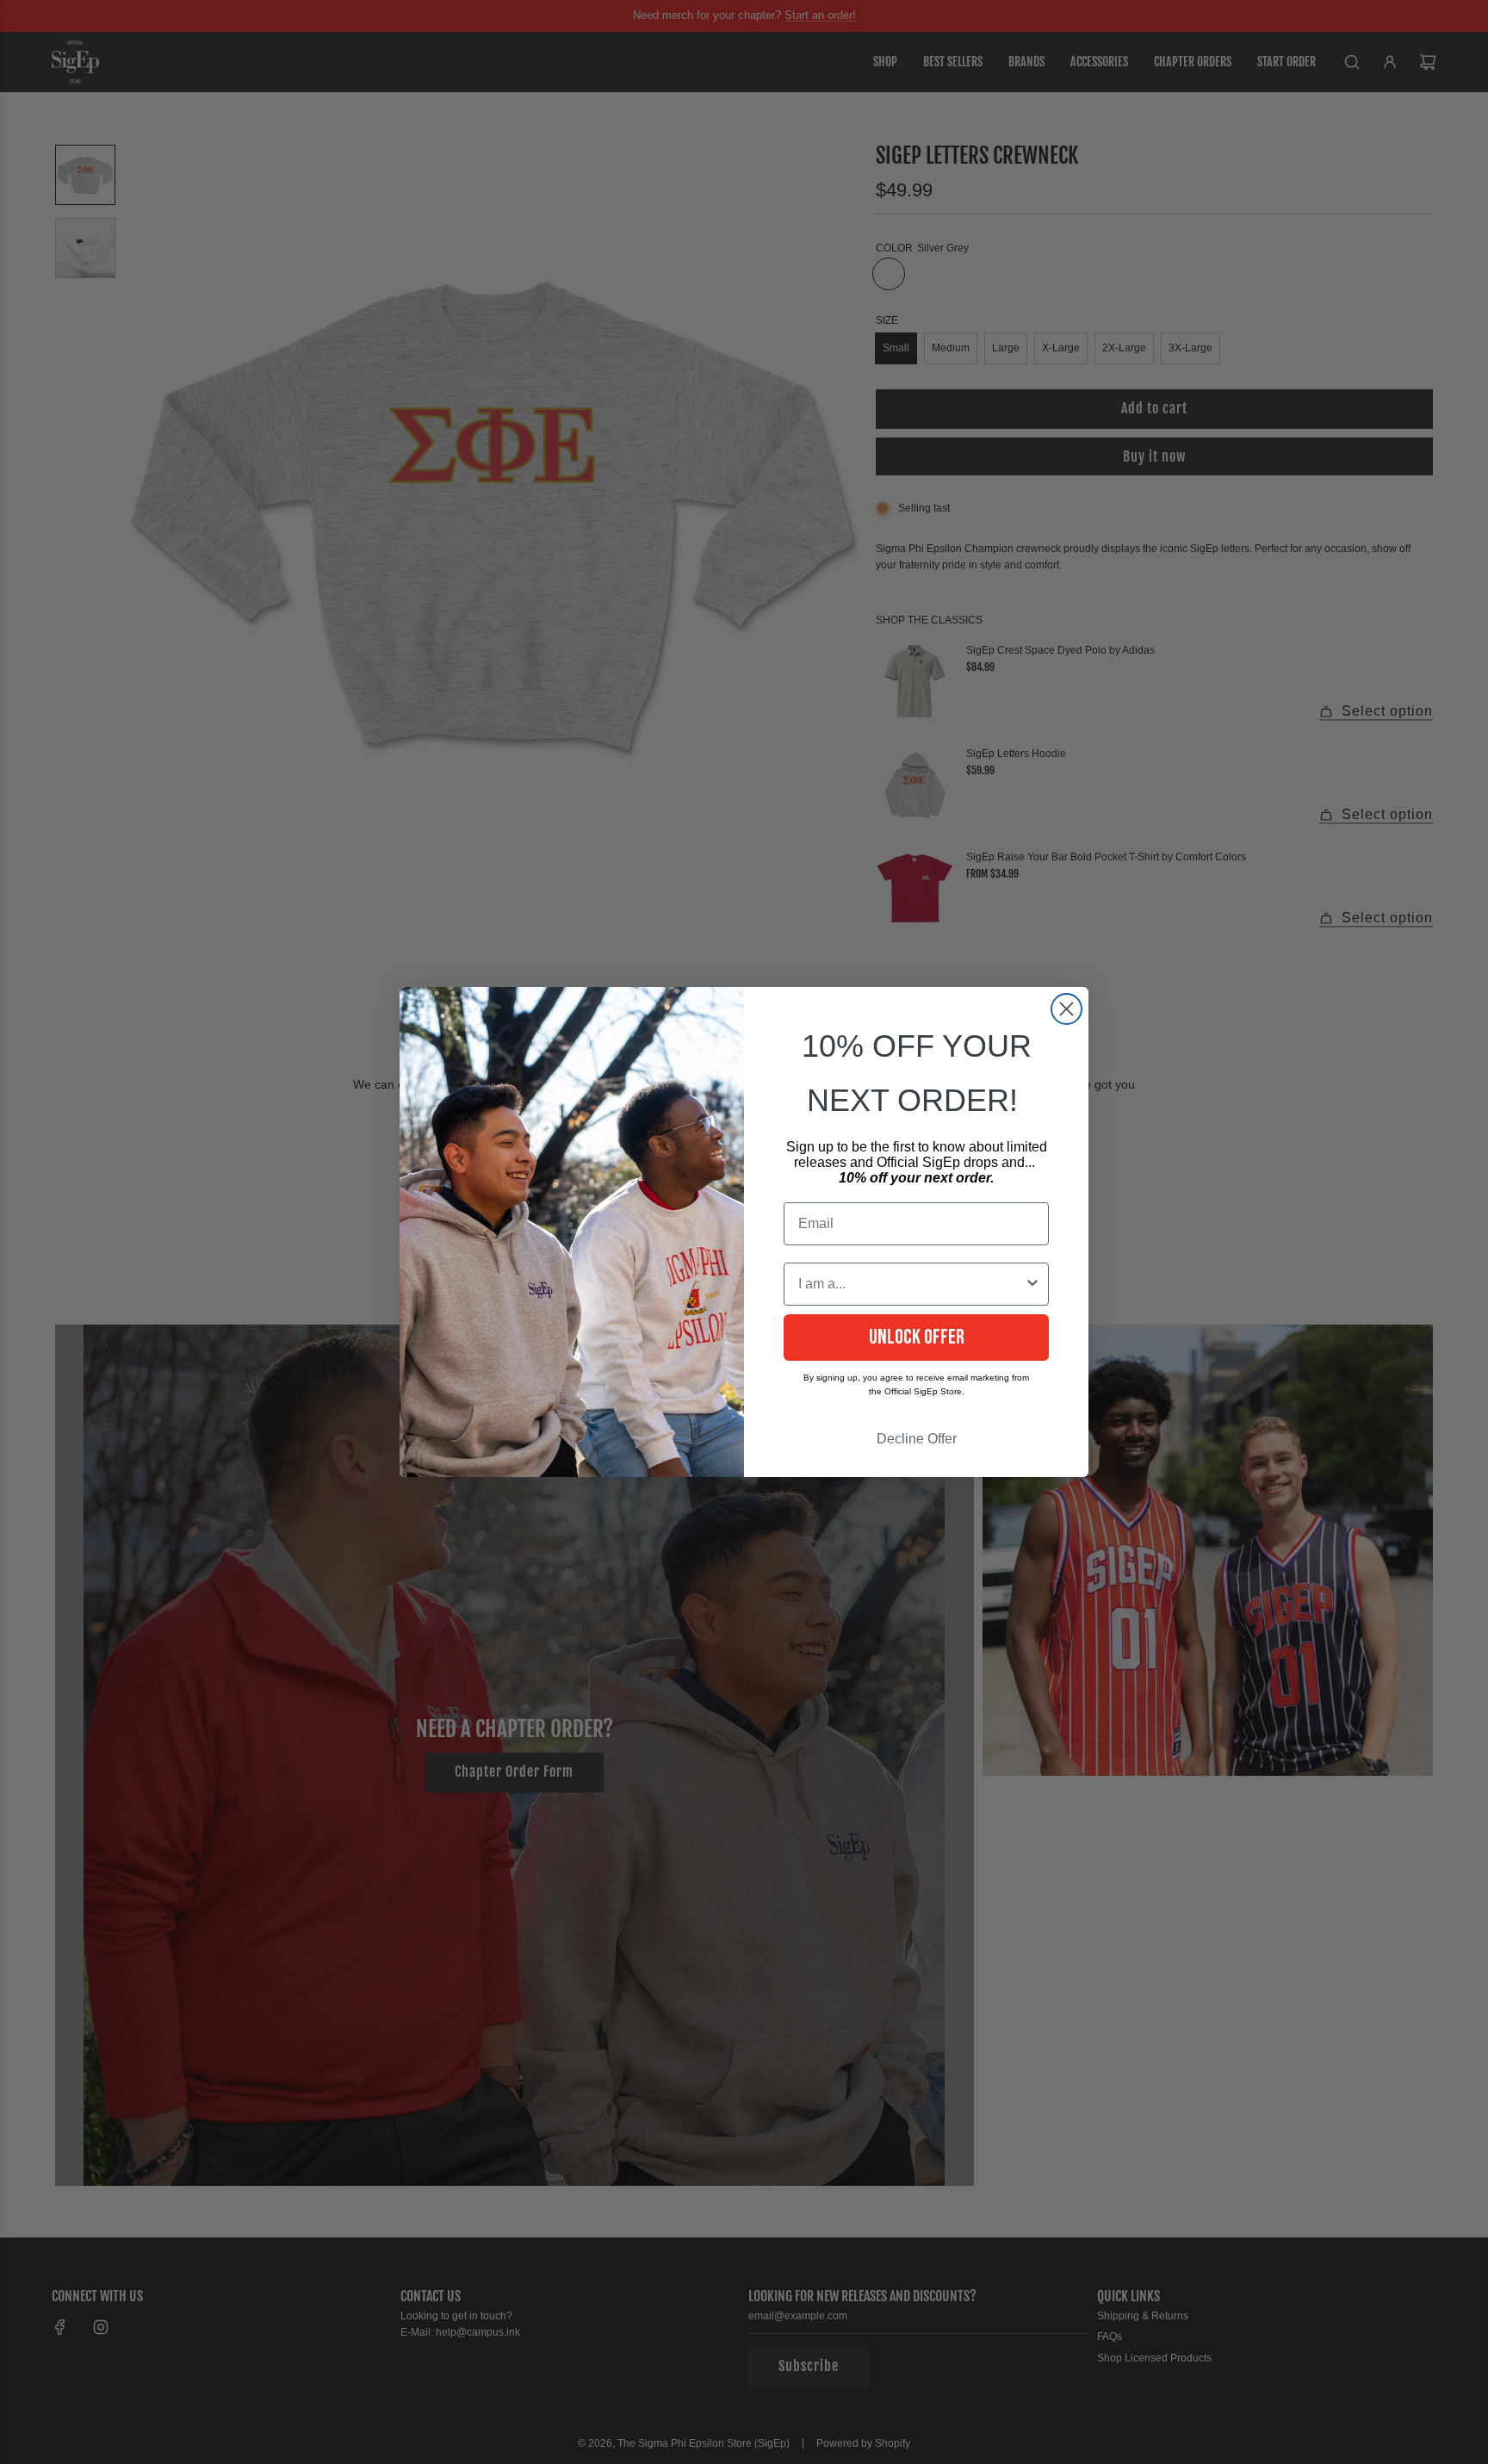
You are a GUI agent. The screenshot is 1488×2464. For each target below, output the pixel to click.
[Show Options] (1032, 1284)
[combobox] (911, 1284)
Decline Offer (917, 1439)
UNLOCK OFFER (917, 1337)
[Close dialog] (1066, 1009)
